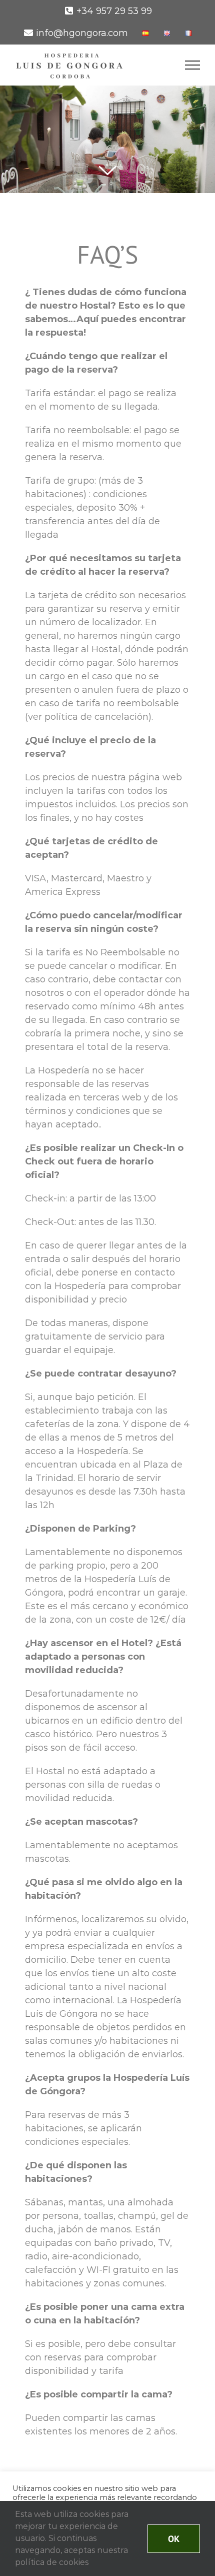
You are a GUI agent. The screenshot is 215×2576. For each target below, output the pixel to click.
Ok (174, 2539)
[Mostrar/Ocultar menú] (193, 65)
